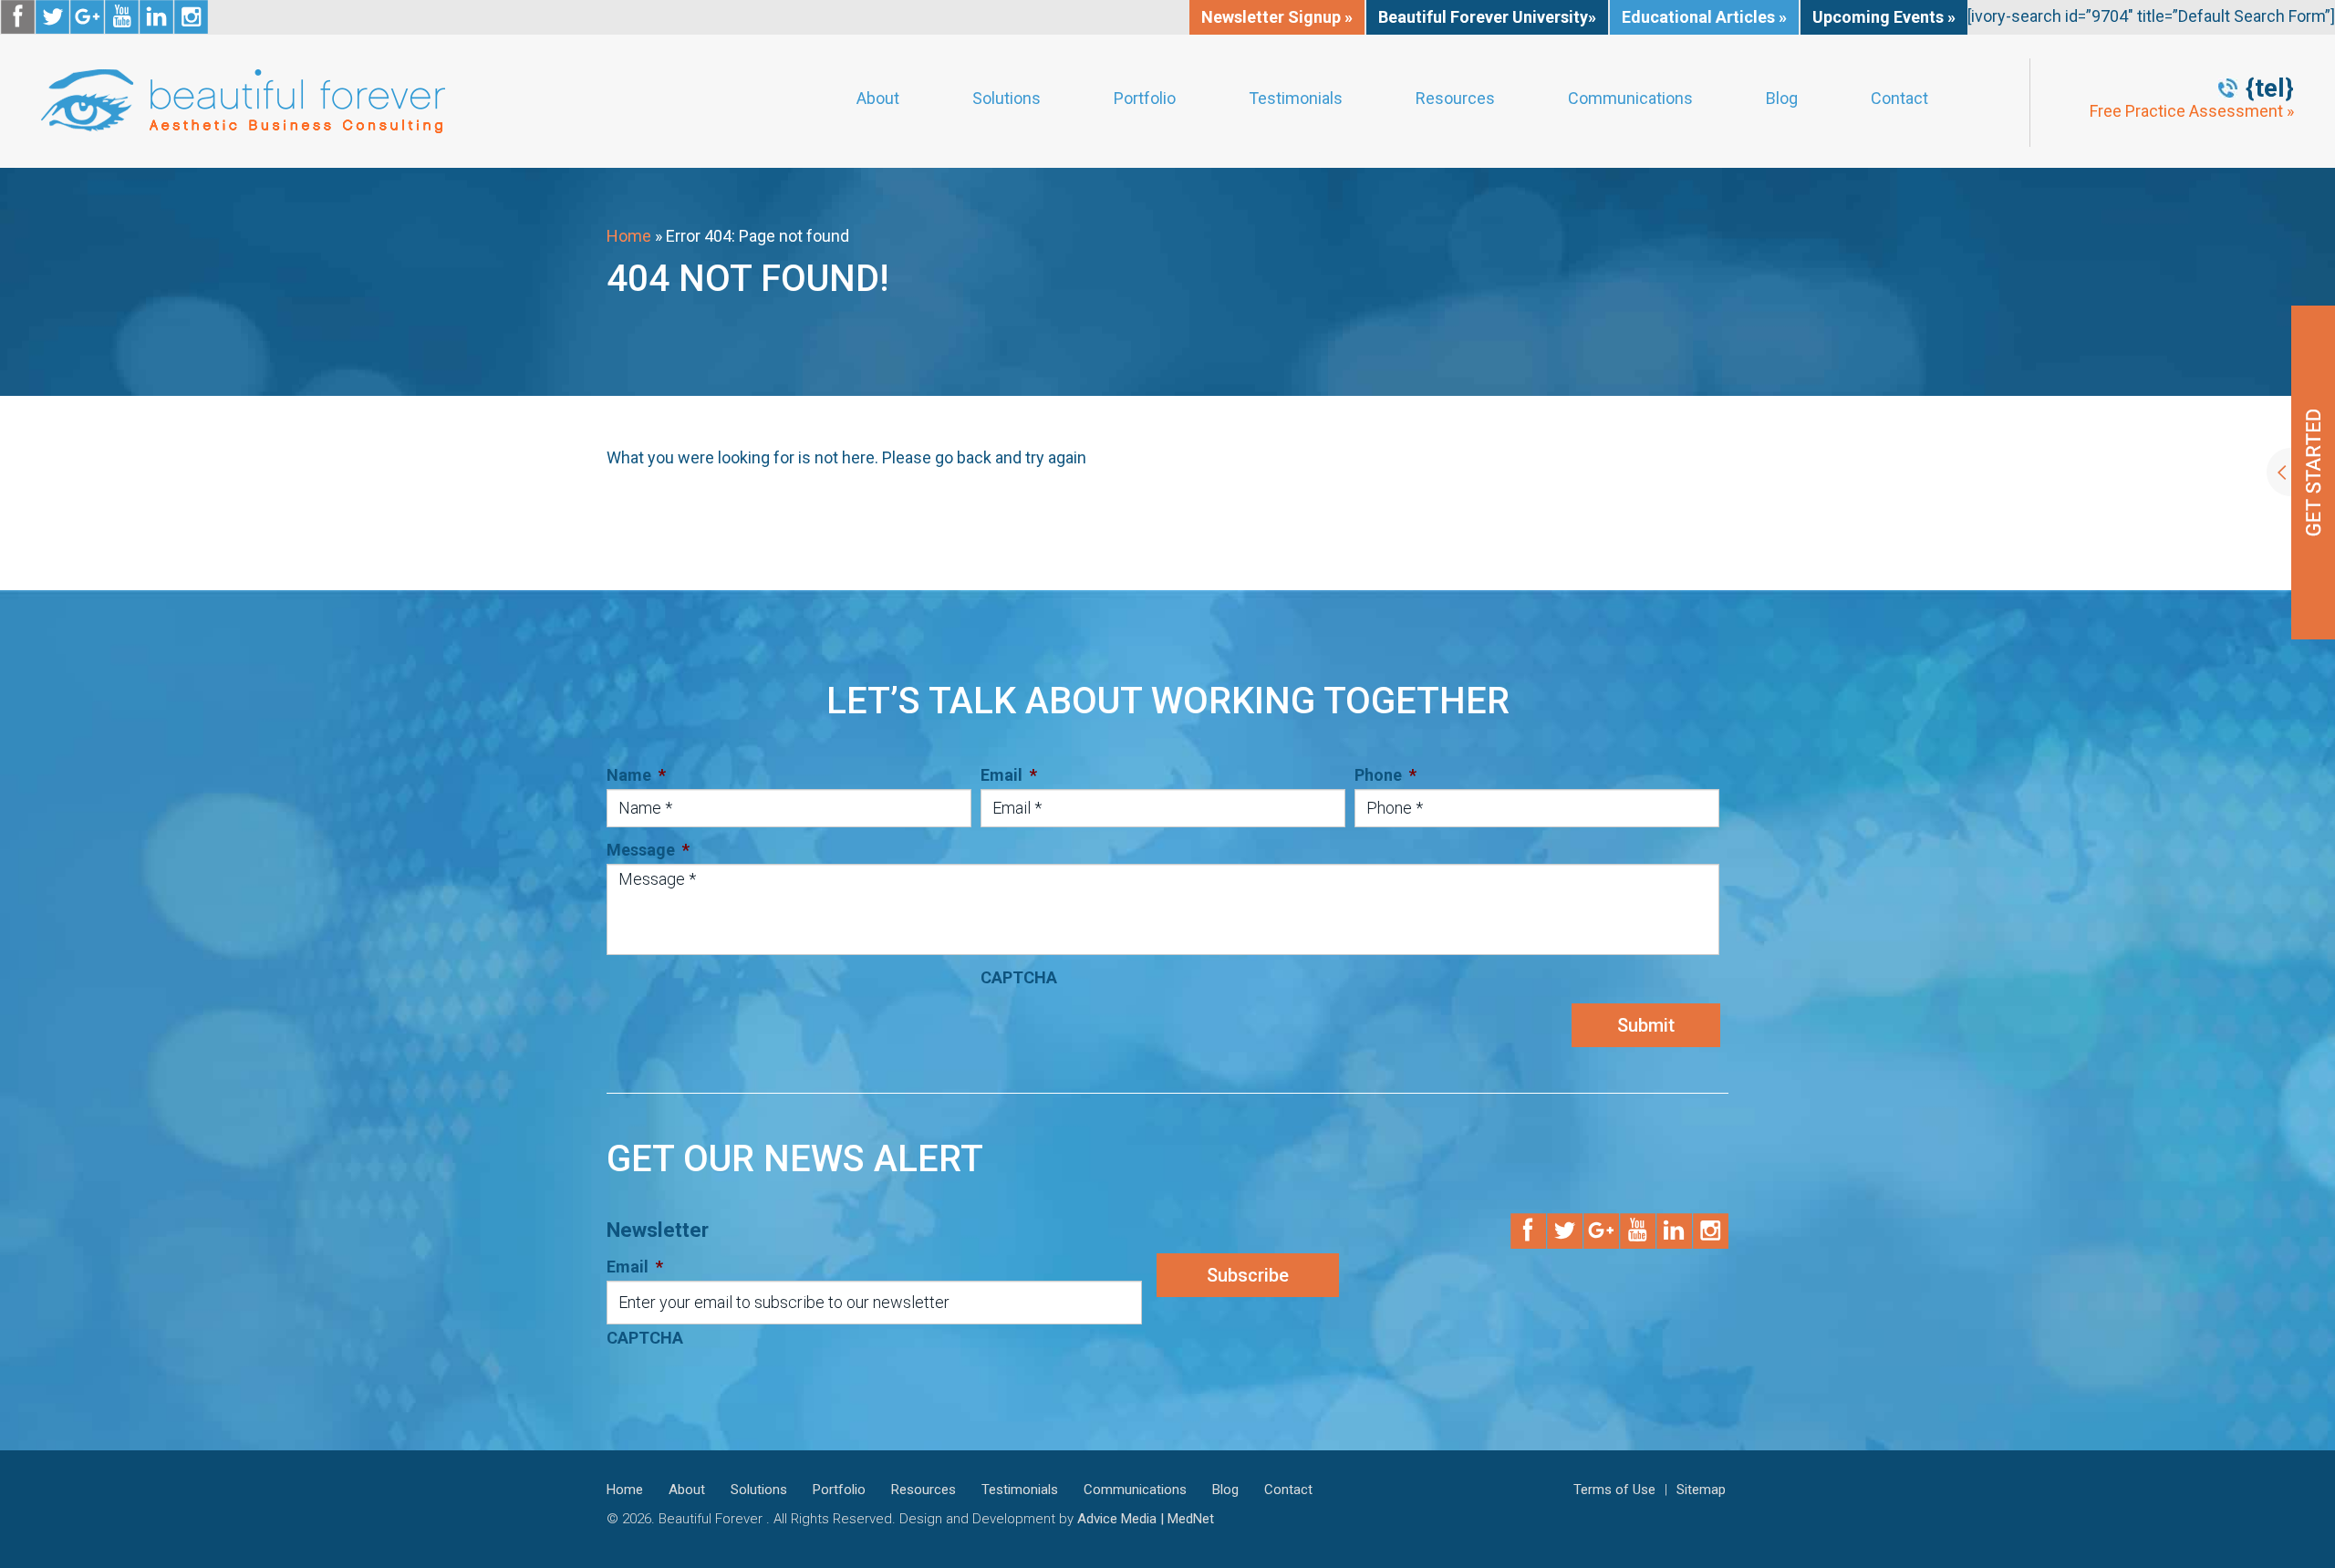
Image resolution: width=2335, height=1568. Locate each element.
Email (1009, 775)
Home (629, 236)
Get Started (2301, 472)
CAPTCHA (1019, 977)
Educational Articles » (1704, 17)
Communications (1630, 99)
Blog (1782, 99)
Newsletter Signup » (1277, 17)
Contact (1899, 99)
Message (648, 850)
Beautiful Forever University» (1487, 17)
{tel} (2270, 88)
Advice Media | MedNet (1146, 1519)
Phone (1385, 775)
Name (636, 775)
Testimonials (1296, 99)
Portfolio (1145, 99)
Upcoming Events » (1884, 17)
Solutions (1007, 99)
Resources (1455, 99)
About (878, 99)
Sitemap (1701, 1490)
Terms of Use (1614, 1490)
